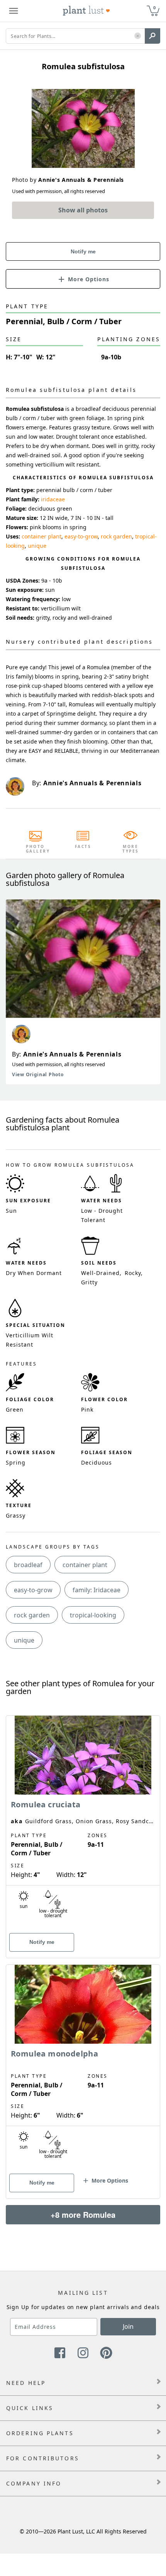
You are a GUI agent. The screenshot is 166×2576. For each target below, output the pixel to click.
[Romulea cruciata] (83, 1823)
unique (37, 546)
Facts (83, 846)
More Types (131, 849)
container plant (41, 536)
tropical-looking (93, 1615)
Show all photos (83, 210)
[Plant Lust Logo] (86, 11)
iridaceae (53, 499)
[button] (138, 36)
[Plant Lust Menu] (14, 11)
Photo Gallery (36, 849)
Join (128, 2326)
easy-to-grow (81, 536)
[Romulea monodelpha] (83, 2068)
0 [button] (154, 8)
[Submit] (152, 36)
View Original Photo (38, 1074)
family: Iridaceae (97, 1590)
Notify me (83, 251)
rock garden (116, 536)
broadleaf (28, 1565)
